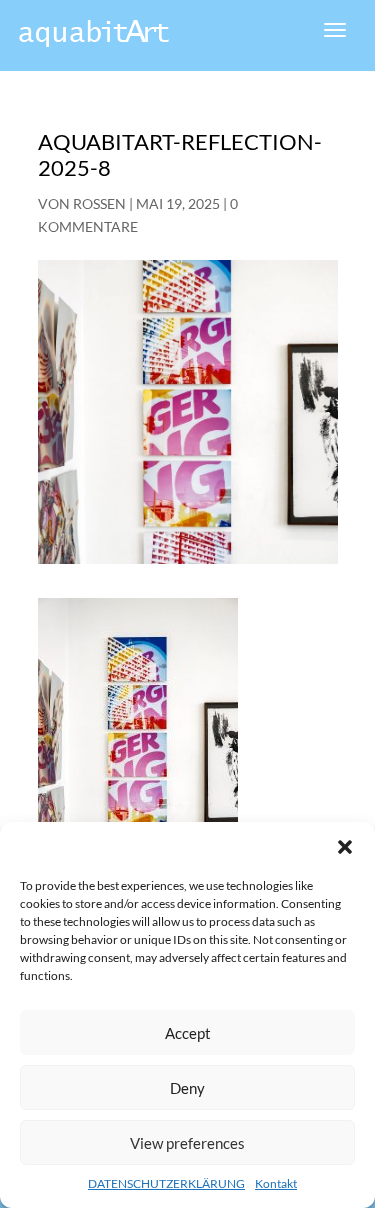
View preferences (187, 1143)
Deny (187, 1088)
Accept (188, 1033)
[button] (345, 847)
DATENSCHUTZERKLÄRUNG (166, 1183)
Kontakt (276, 1183)
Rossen (99, 203)
